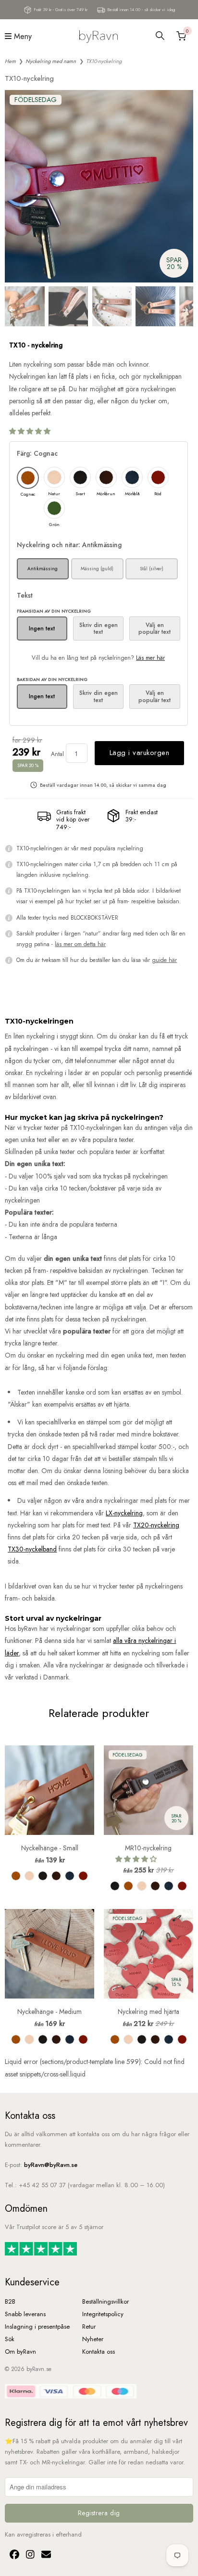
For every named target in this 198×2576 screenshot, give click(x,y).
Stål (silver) (152, 569)
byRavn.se (39, 2369)
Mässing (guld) (97, 569)
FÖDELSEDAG (36, 100)
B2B (10, 2301)
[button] (31, 431)
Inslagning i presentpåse (37, 2326)
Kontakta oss (99, 2352)
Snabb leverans (25, 2314)
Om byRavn (20, 2352)
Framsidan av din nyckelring (54, 611)
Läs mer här (150, 658)
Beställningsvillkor (105, 2301)
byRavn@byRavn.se (51, 2165)
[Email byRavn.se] (44, 2556)
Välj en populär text (155, 628)
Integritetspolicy (103, 2314)
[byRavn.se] (99, 36)
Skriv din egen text (99, 628)
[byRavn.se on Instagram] (29, 2556)
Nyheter (93, 2339)
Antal (57, 754)
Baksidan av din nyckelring (52, 679)
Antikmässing (43, 569)
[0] (180, 36)
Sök (10, 2339)
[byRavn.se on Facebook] (13, 2556)
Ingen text (42, 628)
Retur (89, 2326)
